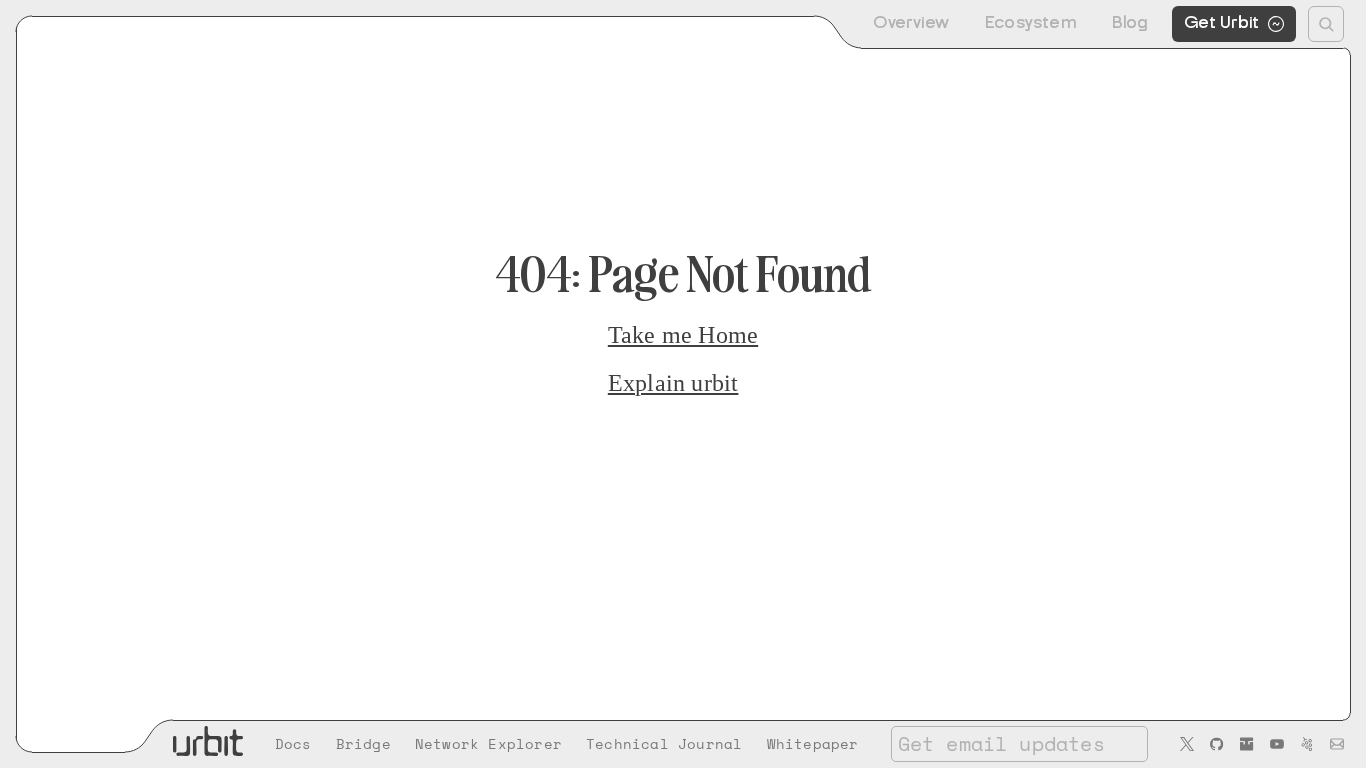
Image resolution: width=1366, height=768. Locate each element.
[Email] (1337, 744)
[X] (1187, 744)
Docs (293, 744)
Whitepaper (813, 744)
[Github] (1217, 744)
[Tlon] (1247, 744)
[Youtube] (1277, 744)
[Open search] (1326, 24)
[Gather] (1307, 744)
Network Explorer (488, 744)
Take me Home (683, 335)
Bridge (363, 744)
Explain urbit (673, 383)
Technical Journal (664, 744)
